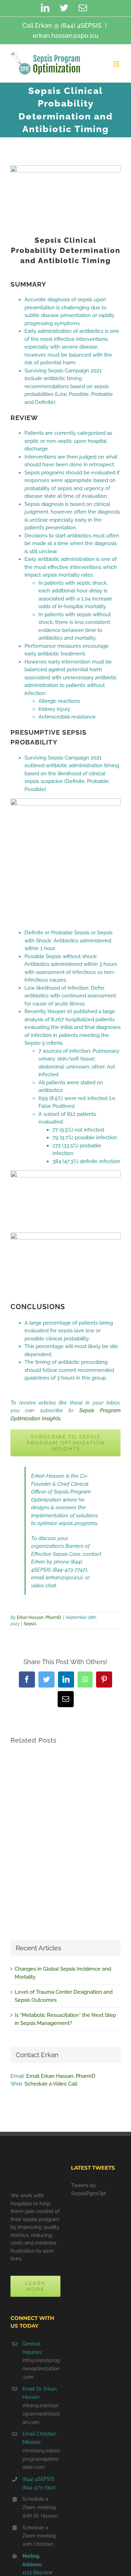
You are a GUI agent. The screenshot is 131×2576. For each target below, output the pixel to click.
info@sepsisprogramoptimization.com (41, 2369)
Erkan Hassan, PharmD (39, 1617)
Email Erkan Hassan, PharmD (61, 2076)
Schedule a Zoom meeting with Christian (39, 2536)
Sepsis (30, 1624)
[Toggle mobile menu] (117, 64)
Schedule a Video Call (51, 2084)
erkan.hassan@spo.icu (66, 36)
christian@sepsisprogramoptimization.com (41, 2459)
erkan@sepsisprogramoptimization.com (41, 2414)
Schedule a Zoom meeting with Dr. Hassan (40, 2507)
